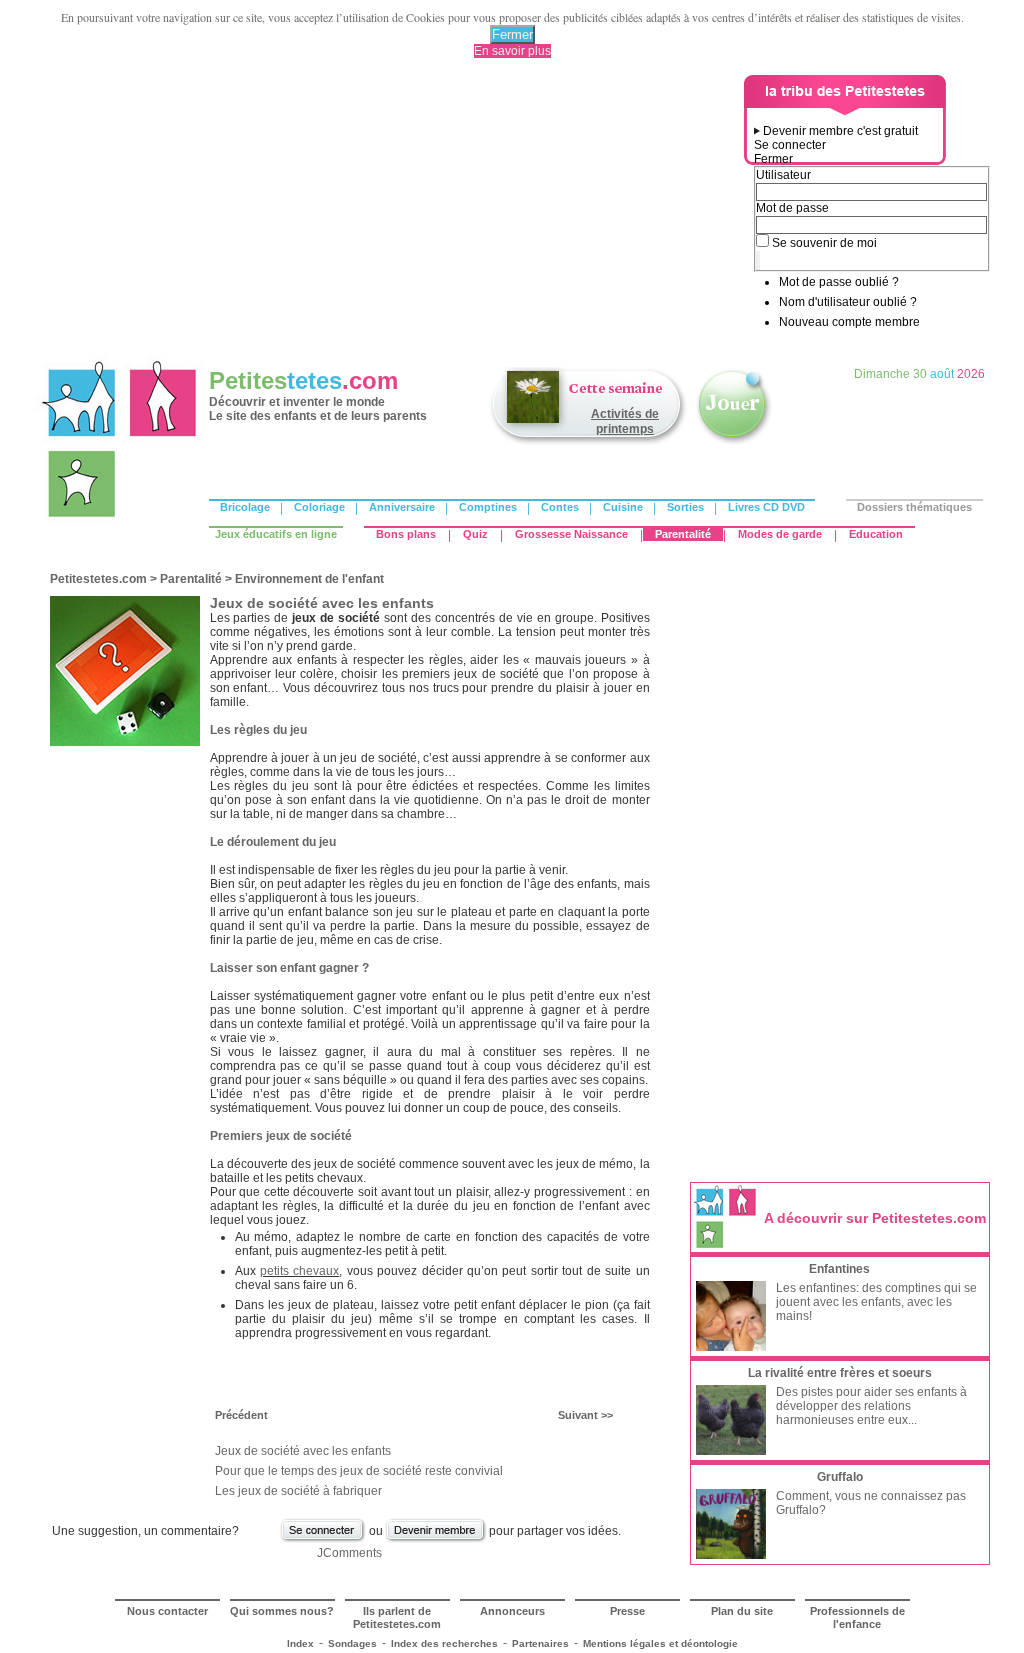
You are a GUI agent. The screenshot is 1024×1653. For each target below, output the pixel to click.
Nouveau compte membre (849, 322)
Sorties (685, 507)
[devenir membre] (436, 1540)
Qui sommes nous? (282, 1611)
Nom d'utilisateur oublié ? (848, 302)
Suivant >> (585, 1415)
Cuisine (623, 507)
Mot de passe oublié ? (839, 282)
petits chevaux (299, 1271)
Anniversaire (402, 507)
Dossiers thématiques (914, 507)
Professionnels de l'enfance (857, 1617)
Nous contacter (167, 1611)
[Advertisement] (393, 215)
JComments (349, 1553)
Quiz (475, 534)
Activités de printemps (625, 421)
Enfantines (839, 1269)
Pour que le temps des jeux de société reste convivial (359, 1471)
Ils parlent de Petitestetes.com (397, 1617)
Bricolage (245, 507)
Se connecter (790, 145)
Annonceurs (512, 1611)
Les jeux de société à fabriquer (298, 1491)
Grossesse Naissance (571, 534)
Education (876, 534)
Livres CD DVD (766, 507)
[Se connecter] (323, 1540)
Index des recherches (444, 1643)
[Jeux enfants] (734, 443)
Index (300, 1643)
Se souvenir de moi (824, 243)
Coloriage (319, 507)
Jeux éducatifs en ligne (276, 534)
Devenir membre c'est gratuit (840, 131)
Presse (627, 1611)
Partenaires (540, 1643)
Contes (560, 507)
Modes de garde (780, 534)
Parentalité (683, 534)
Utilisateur (783, 175)
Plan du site (742, 1611)
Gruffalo (840, 1477)
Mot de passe (792, 208)
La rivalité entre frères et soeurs (840, 1373)
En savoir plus (512, 51)
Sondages (352, 1643)
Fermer (512, 34)
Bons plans (406, 534)
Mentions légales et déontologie (660, 1643)
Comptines (488, 507)
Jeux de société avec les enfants (303, 1451)
